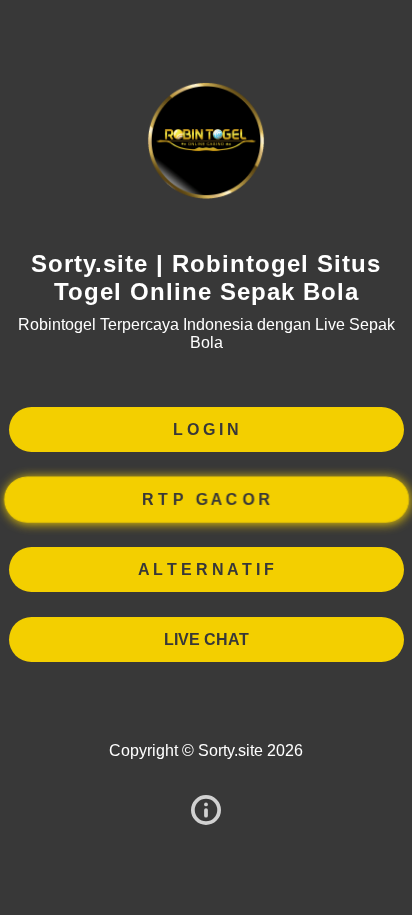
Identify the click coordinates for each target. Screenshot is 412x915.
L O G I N (206, 429)
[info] (206, 811)
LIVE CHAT (206, 639)
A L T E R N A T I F (206, 569)
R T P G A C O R (205, 498)
